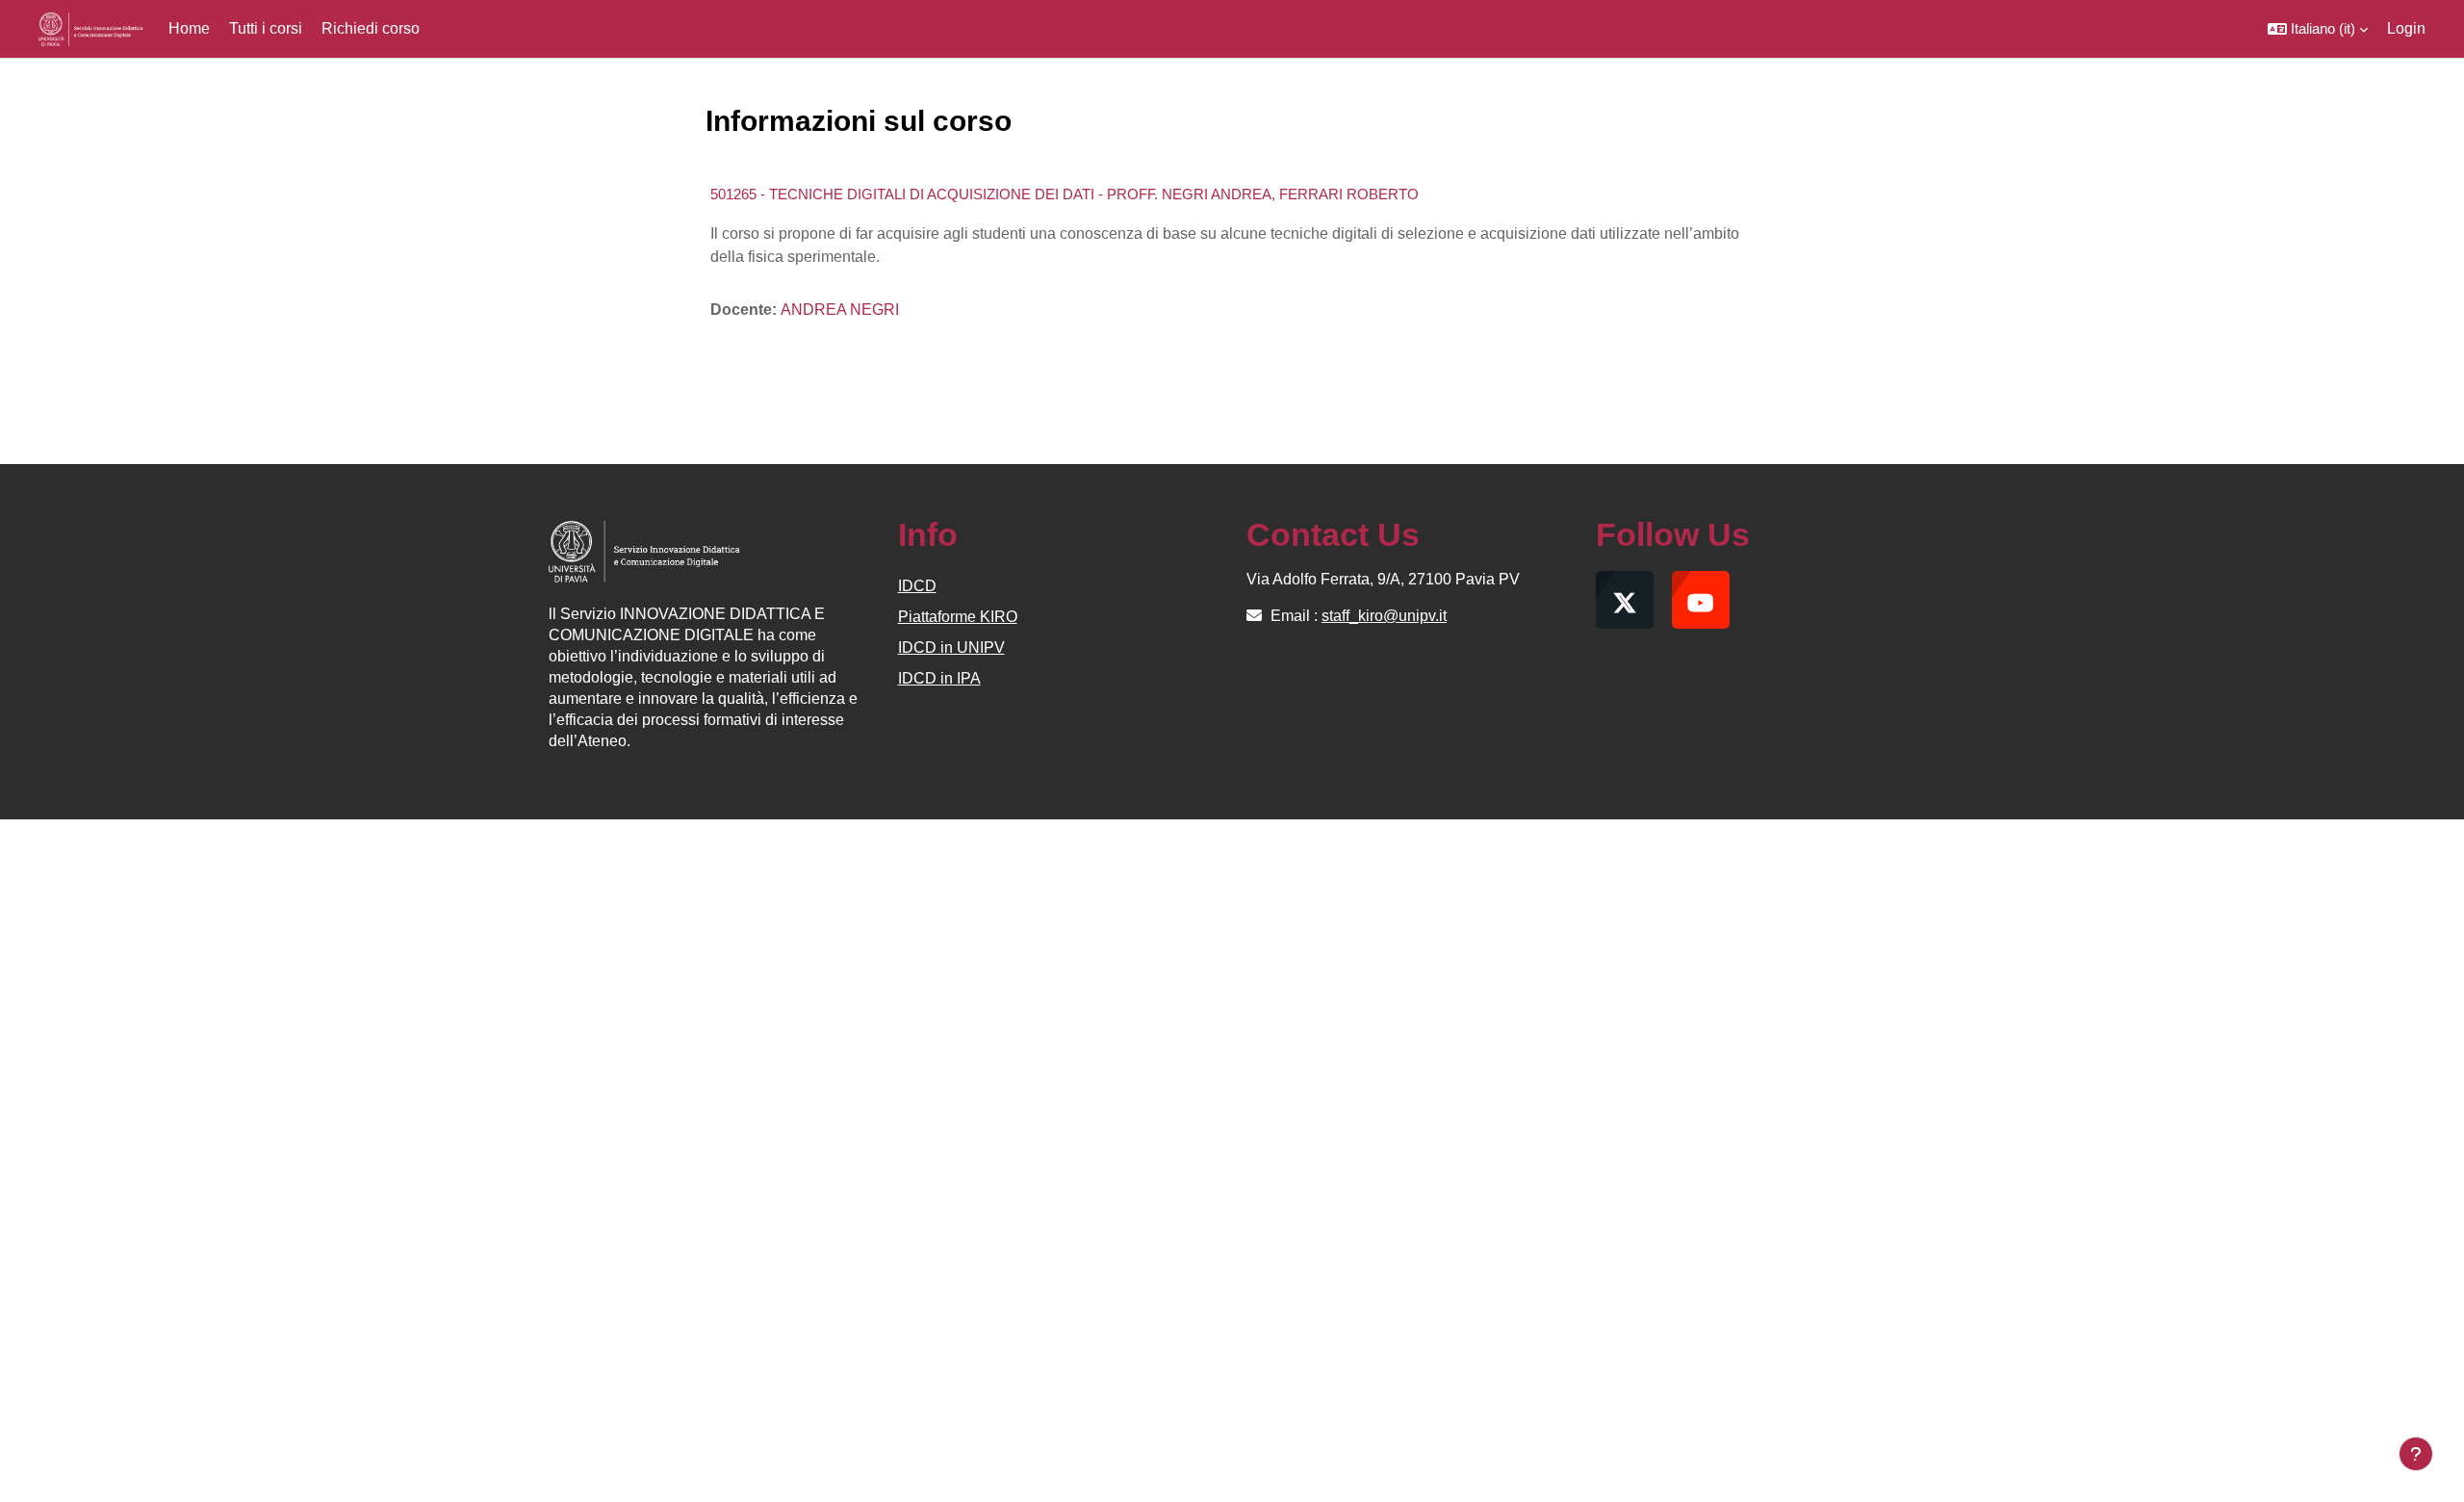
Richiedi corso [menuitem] (371, 28)
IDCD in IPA (939, 678)
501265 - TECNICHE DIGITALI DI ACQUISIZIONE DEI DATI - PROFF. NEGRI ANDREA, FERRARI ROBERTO (1065, 194)
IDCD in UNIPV (951, 647)
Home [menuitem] (189, 28)
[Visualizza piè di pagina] (2416, 1454)
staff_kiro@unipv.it (1384, 616)
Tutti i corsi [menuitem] (266, 28)
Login (2406, 28)
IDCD (917, 586)
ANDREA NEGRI (840, 310)
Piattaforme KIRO (958, 617)
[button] (2318, 29)
